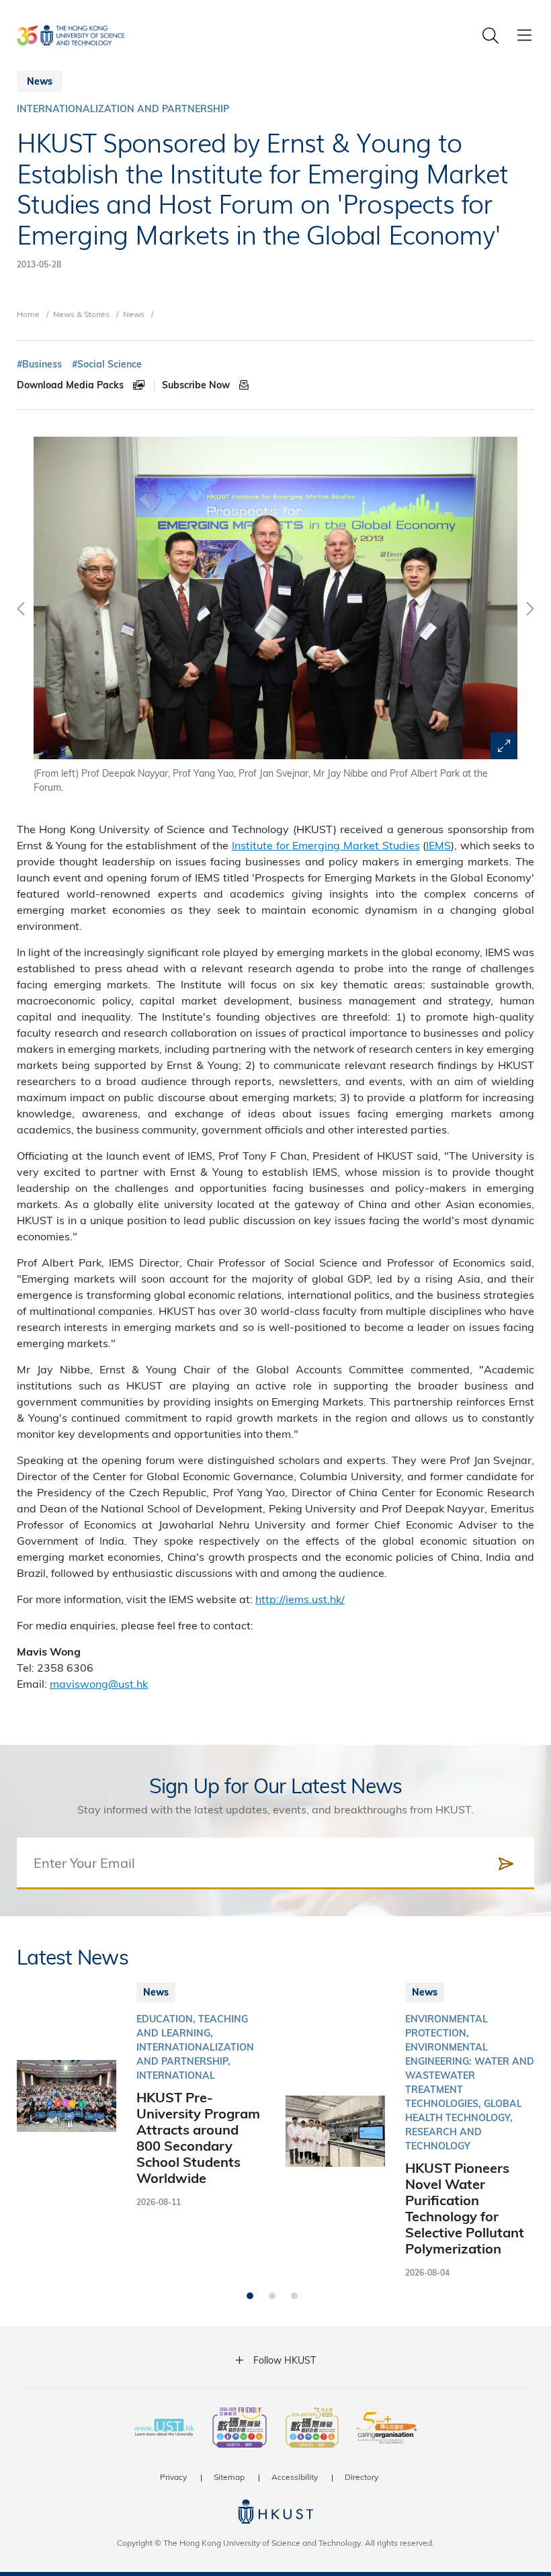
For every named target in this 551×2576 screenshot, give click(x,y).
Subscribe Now (197, 385)
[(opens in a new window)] (240, 2429)
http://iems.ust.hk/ (300, 1599)
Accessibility (295, 2477)
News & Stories (81, 314)
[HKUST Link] (71, 35)
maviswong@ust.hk (99, 1683)
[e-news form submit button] (506, 1864)
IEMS (438, 845)
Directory (362, 2477)
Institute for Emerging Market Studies (326, 845)
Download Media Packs (72, 385)
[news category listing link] (123, 109)
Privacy (173, 2477)
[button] (250, 2296)
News (134, 314)
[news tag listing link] (39, 364)
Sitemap (229, 2477)
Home (28, 314)
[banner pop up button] (504, 746)
